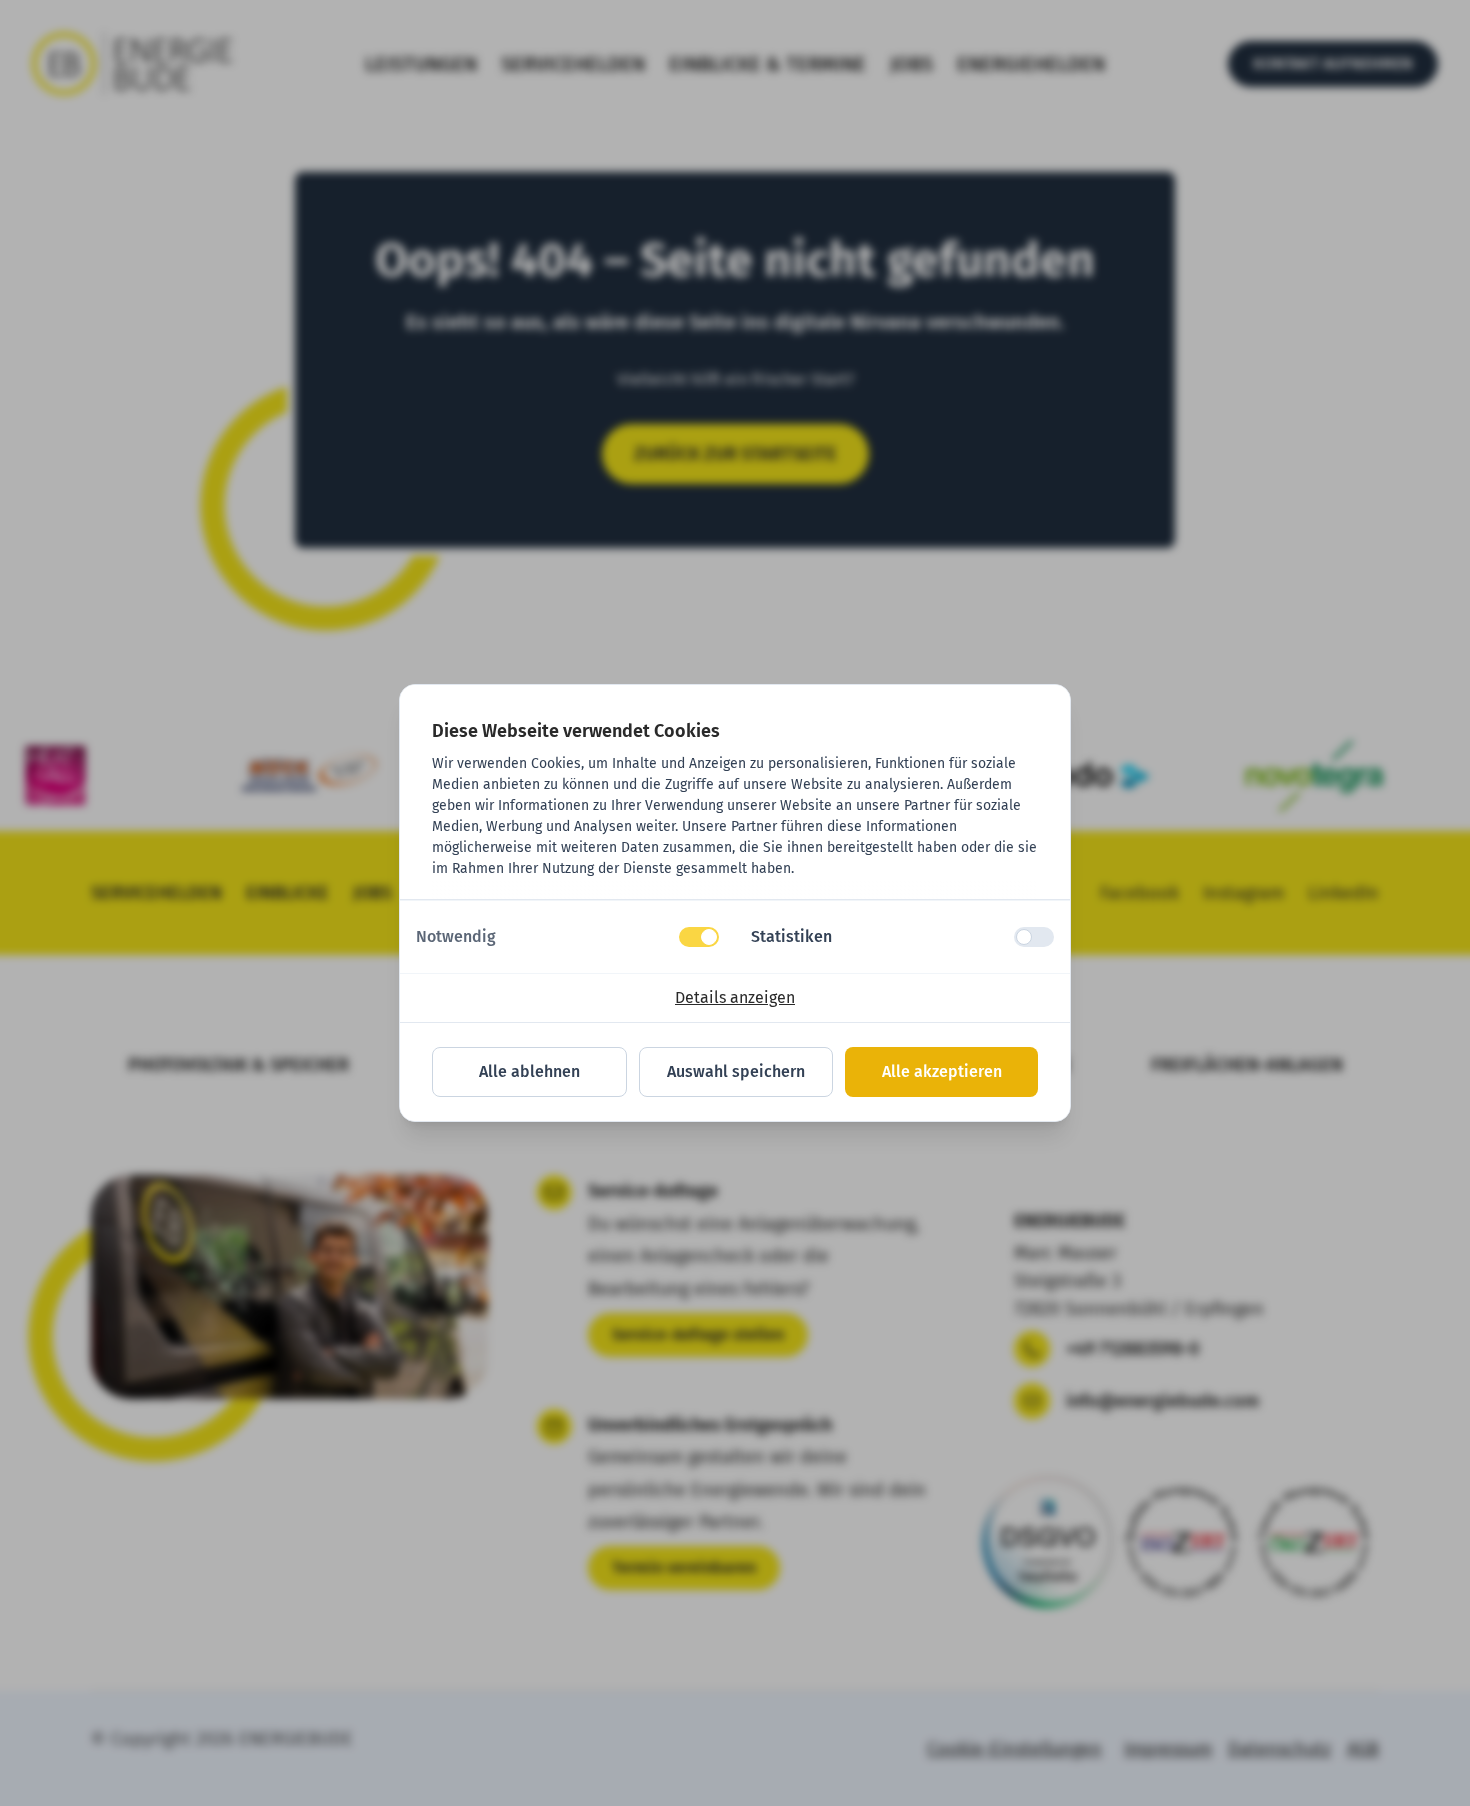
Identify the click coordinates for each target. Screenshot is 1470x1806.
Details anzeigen (735, 997)
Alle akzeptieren (942, 1071)
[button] (567, 937)
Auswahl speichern (736, 1071)
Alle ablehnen (529, 1071)
